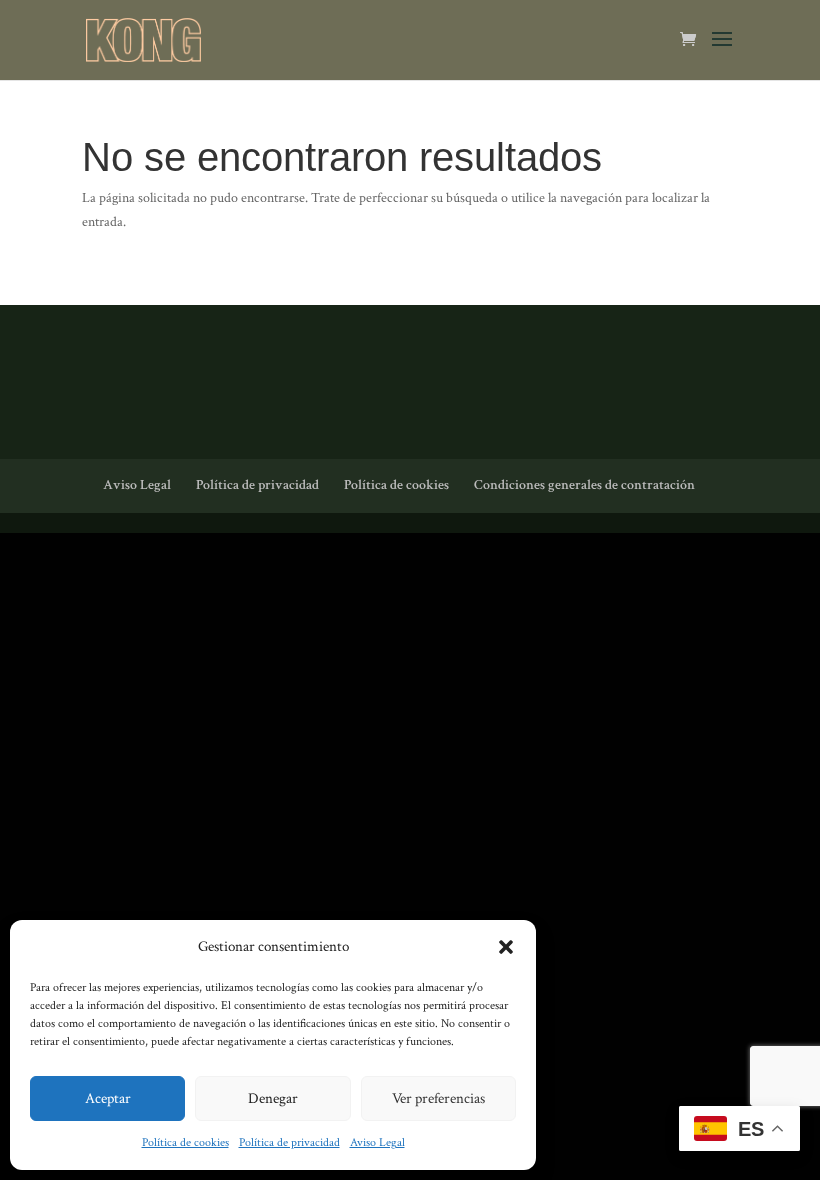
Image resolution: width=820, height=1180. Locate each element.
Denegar (273, 1098)
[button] (506, 947)
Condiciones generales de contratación (584, 485)
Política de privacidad (289, 1142)
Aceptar (108, 1098)
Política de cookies (185, 1142)
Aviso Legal (377, 1142)
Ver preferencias (438, 1098)
